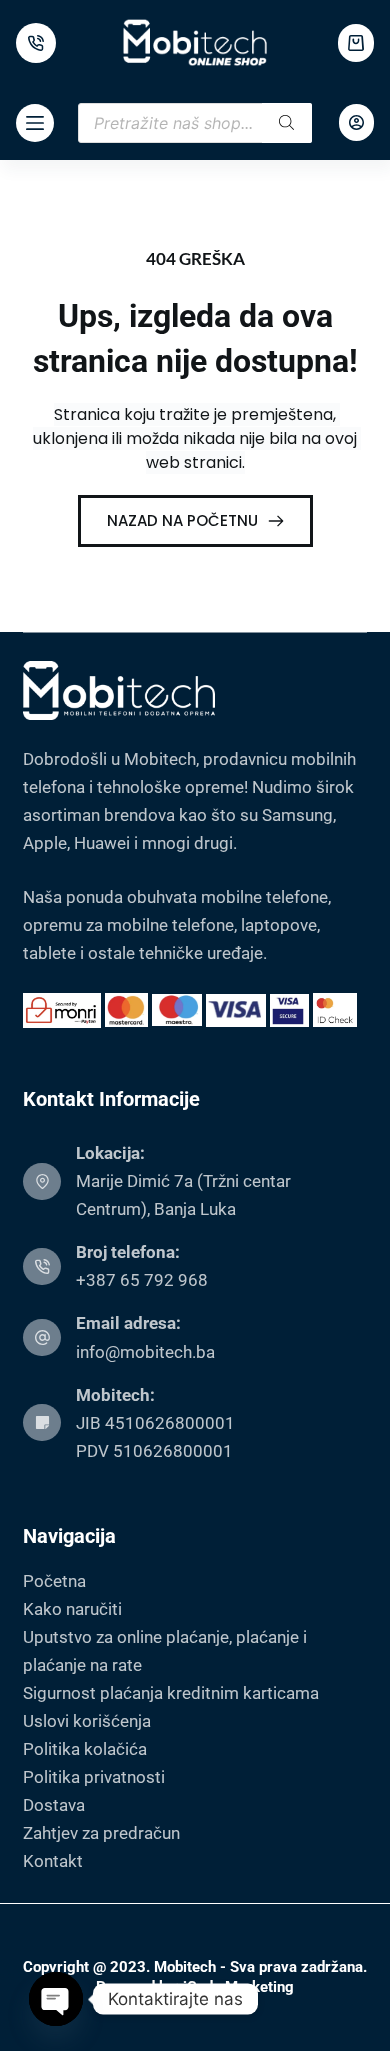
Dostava (54, 1805)
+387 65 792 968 (142, 1280)
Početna (54, 1581)
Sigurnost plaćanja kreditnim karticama (171, 1693)
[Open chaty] (56, 1999)
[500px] (36, 43)
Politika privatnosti (94, 1777)
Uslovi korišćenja (87, 1721)
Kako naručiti (72, 1609)
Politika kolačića (85, 1749)
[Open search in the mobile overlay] (194, 123)
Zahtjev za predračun (101, 1833)
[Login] (356, 122)
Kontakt (53, 1861)
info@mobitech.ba (145, 1352)
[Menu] (35, 123)
